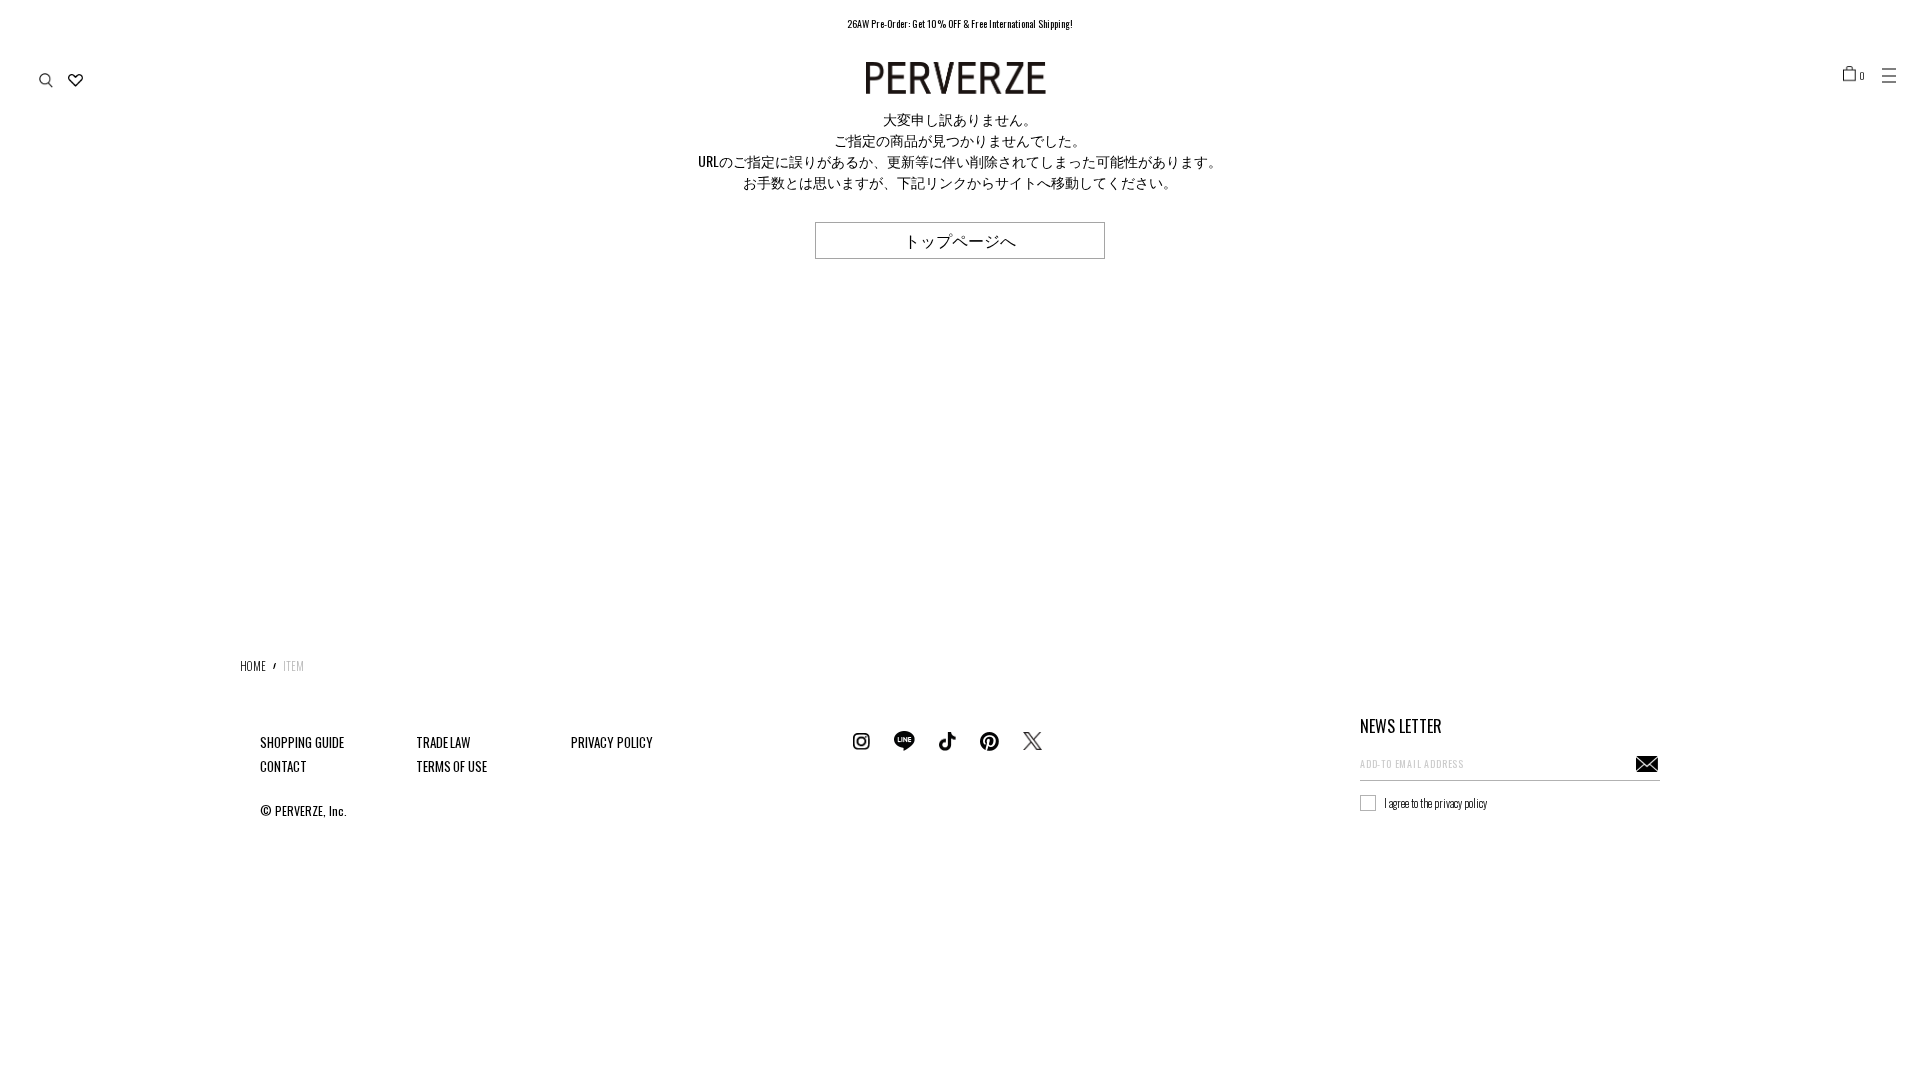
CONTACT (283, 766)
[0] (1849, 73)
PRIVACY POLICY (612, 742)
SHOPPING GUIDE (302, 742)
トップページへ (960, 240)
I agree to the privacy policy (1435, 803)
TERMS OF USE (452, 766)
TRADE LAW (443, 742)
